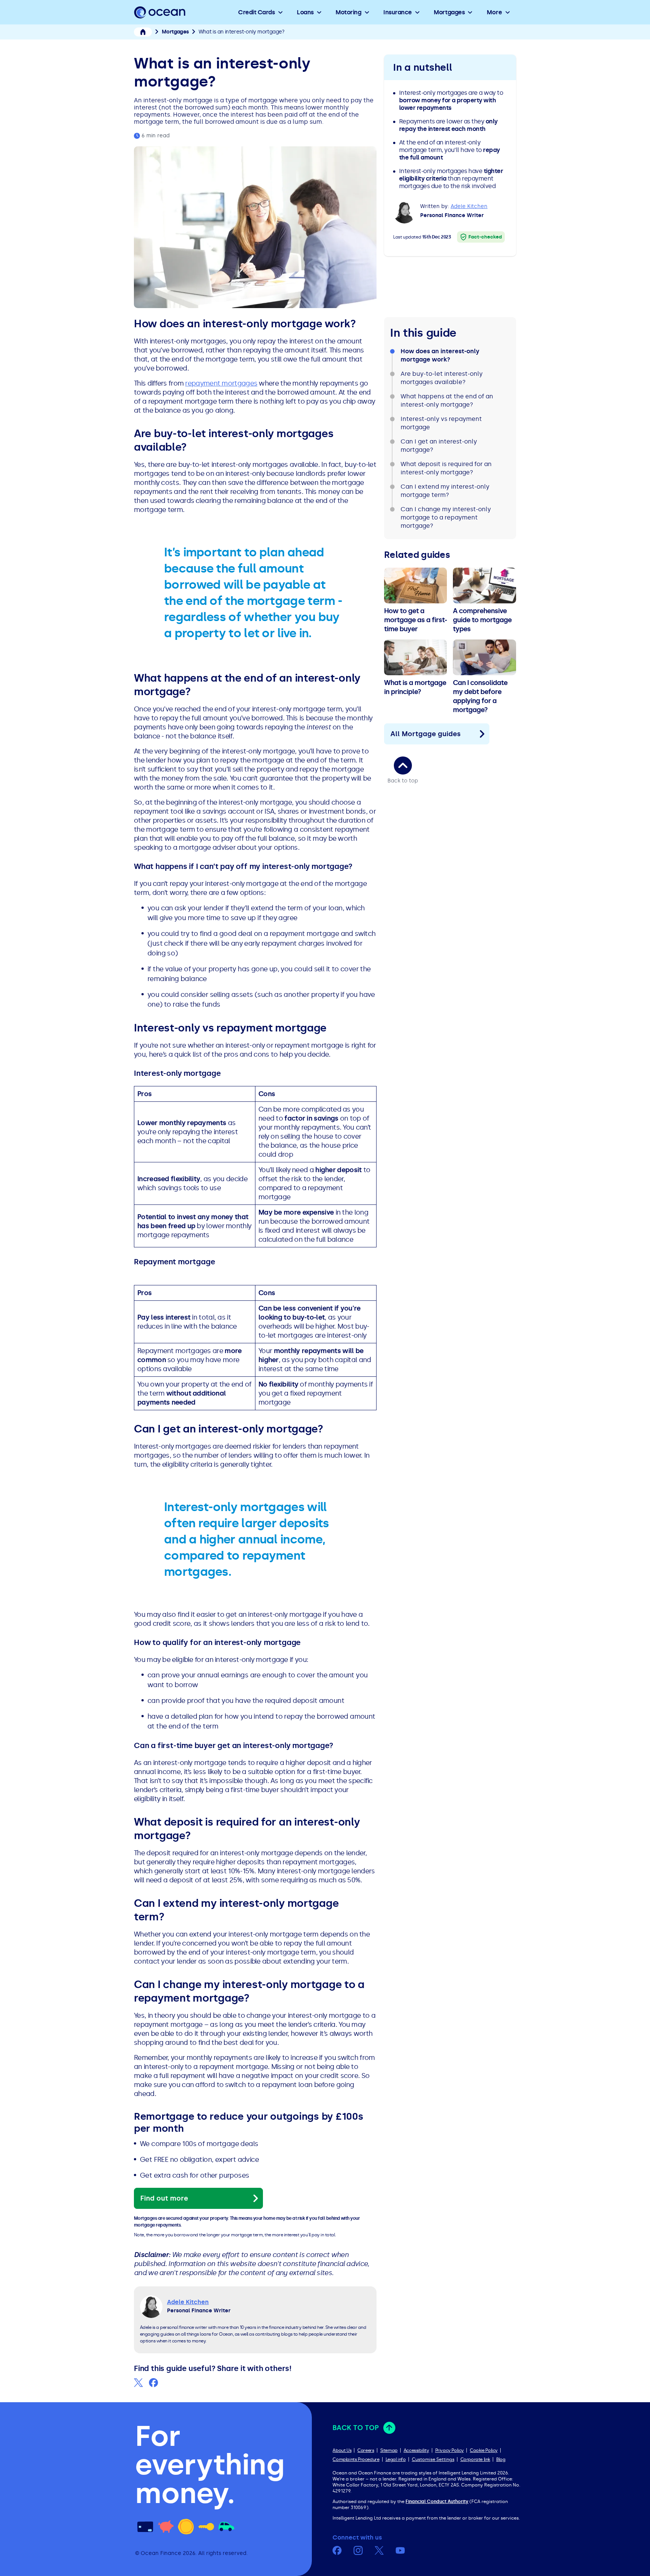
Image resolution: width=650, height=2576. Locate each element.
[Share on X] (138, 2383)
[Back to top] (403, 766)
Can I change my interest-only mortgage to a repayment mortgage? (446, 517)
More (494, 12)
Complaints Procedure (356, 2459)
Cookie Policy (484, 2450)
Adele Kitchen (469, 206)
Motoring (348, 12)
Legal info (396, 2459)
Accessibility (416, 2450)
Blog (501, 2459)
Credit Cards (256, 12)
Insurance (398, 12)
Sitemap (389, 2450)
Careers (366, 2450)
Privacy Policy (450, 2450)
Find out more (164, 2198)
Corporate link (475, 2459)
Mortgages (449, 12)
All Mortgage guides (426, 734)
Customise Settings (433, 2459)
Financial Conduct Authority (437, 2502)
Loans (305, 12)
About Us (342, 2450)
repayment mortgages (221, 383)
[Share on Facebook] (153, 2383)
